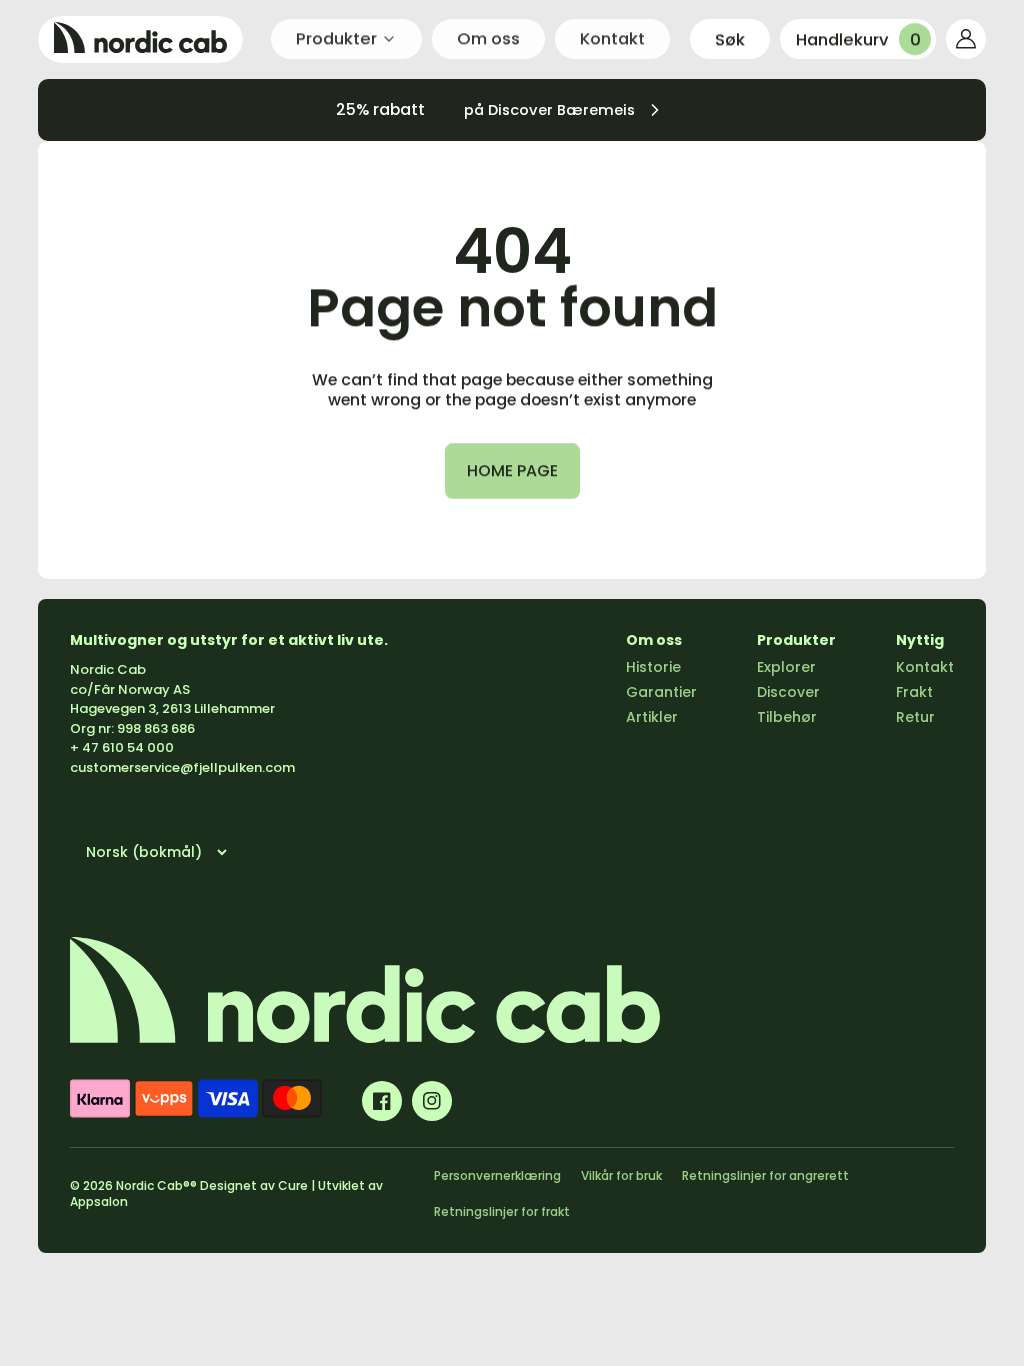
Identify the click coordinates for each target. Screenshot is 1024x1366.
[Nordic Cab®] (140, 39)
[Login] (966, 39)
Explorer (786, 667)
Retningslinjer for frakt (502, 1211)
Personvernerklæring (497, 1175)
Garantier (661, 692)
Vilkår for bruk (621, 1175)
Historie (653, 667)
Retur (915, 717)
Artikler (652, 717)
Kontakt (925, 667)
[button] (730, 39)
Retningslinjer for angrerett (765, 1175)
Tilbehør (787, 717)
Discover (788, 692)
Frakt (914, 692)
